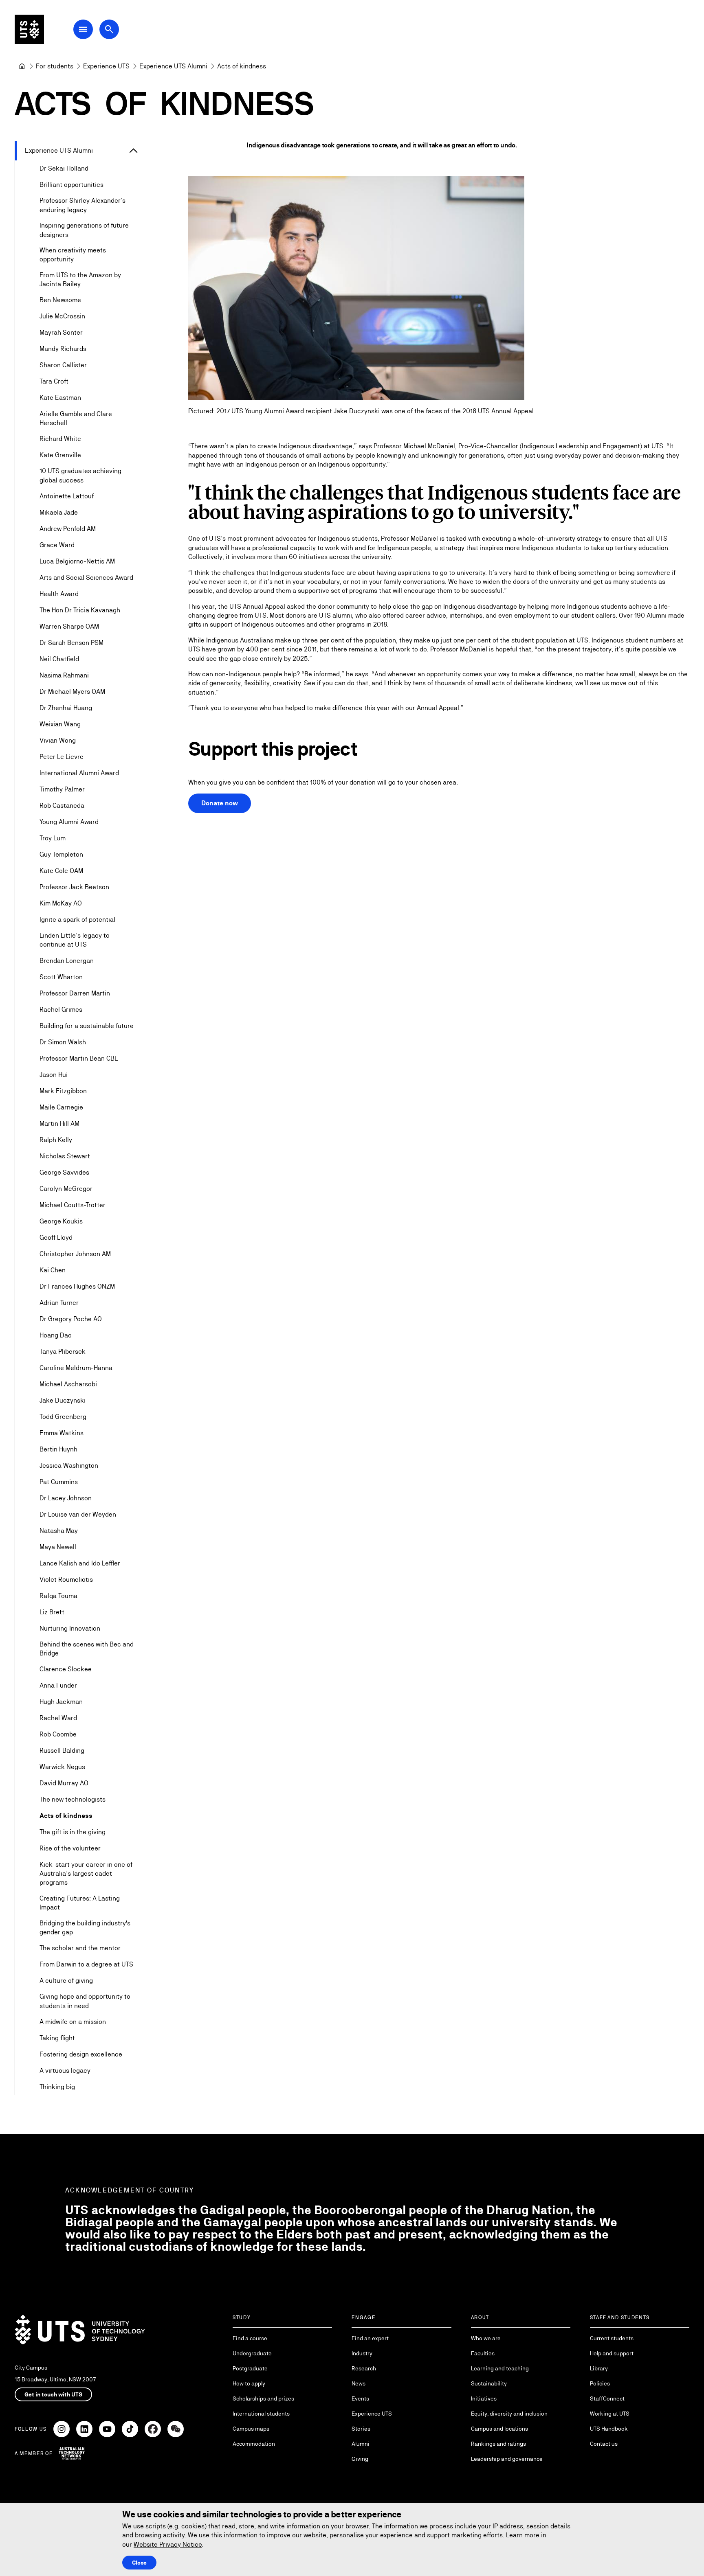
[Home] (22, 66)
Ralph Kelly (56, 1140)
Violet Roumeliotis (66, 1580)
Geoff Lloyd (56, 1238)
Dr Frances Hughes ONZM (77, 1286)
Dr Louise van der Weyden (78, 1514)
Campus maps (251, 2429)
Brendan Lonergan (67, 961)
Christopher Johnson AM (75, 1254)
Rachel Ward (58, 1718)
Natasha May (59, 1531)
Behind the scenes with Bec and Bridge (87, 1649)
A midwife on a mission (73, 2022)
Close (139, 2563)
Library (599, 2368)
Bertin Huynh (58, 1449)
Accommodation (254, 2444)
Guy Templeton (61, 854)
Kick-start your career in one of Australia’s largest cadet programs (86, 1874)
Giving (360, 2459)
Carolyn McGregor (66, 1189)
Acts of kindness (66, 1816)
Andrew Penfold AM (68, 529)
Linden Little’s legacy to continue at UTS (75, 940)
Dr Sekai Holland (64, 168)
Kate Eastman (60, 398)
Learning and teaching (500, 2368)
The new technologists (73, 1799)
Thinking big (57, 2087)
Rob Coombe (58, 1734)
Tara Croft (54, 381)
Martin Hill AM (59, 1124)
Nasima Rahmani (64, 675)
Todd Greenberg (63, 1417)
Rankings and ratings (498, 2444)
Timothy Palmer (62, 789)
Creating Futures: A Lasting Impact (80, 1903)
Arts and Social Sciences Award (86, 578)
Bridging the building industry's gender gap (85, 1928)
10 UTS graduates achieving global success (80, 475)
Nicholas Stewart (65, 1156)
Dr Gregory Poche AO (71, 1319)
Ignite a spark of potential (77, 920)
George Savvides (64, 1172)
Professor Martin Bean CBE (79, 1058)
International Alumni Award (79, 773)
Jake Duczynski (63, 1400)
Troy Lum (53, 838)
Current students (612, 2338)
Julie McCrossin (62, 316)
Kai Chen (53, 1270)
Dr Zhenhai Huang (66, 708)
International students (261, 2414)
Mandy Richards (63, 349)
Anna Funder (58, 1685)
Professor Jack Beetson (74, 887)
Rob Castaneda (62, 806)
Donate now (220, 803)
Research (364, 2368)
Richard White (60, 439)
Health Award (59, 594)
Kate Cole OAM (61, 871)
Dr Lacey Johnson (66, 1498)
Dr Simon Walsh (63, 1042)
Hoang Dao (56, 1335)
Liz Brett (52, 1612)
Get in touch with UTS (53, 2394)
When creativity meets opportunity (73, 255)
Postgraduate (250, 2368)
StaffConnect (607, 2398)
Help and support (612, 2353)
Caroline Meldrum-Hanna (76, 1368)
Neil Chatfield (59, 659)
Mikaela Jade (59, 512)
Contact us (604, 2444)
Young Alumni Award (69, 822)
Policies (600, 2383)
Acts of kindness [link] (242, 66)
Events (360, 2398)
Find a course (250, 2338)
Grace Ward (57, 545)
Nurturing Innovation (70, 1628)
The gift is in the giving (73, 1832)
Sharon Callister (63, 365)
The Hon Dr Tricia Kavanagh (80, 610)
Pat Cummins (59, 1482)
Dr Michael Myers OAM (72, 692)
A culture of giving (66, 1981)
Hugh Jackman (61, 1702)
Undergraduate (252, 2353)
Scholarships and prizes (263, 2398)
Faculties (483, 2353)
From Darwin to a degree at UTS (86, 1964)
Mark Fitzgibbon (63, 1091)
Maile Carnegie (61, 1107)
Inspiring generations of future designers (84, 230)
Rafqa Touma (58, 1596)
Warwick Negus (62, 1767)
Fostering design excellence (81, 2054)
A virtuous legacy (65, 2071)
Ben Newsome (60, 300)
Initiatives (484, 2398)
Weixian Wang (60, 724)
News (359, 2383)
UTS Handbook (609, 2429)
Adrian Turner (59, 1303)
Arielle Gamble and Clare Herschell (76, 418)
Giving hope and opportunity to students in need (85, 2001)
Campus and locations (499, 2429)
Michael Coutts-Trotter (73, 1205)
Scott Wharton (61, 977)
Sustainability (489, 2383)
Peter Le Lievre (62, 757)
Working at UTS (610, 2414)
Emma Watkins (62, 1433)
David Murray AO (64, 1783)
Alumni (361, 2444)
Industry (362, 2353)
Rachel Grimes (61, 1010)
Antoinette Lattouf (67, 496)
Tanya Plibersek (63, 1352)
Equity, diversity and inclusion (509, 2414)
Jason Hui (54, 1075)
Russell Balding (62, 1751)
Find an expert (370, 2338)
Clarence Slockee (66, 1669)
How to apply (249, 2383)
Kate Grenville (60, 455)
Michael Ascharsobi (68, 1384)
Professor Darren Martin (75, 993)
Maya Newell (58, 1547)
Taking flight (57, 2038)
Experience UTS (372, 2414)
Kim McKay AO (61, 903)
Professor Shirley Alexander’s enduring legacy (82, 205)
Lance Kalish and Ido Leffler (80, 1563)
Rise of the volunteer (70, 1848)
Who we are (486, 2338)
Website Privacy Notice (168, 2544)
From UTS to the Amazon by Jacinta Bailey (80, 280)
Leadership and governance (507, 2459)
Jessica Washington (69, 1466)
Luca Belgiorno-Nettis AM (77, 561)
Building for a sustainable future (87, 1026)
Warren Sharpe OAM (69, 626)
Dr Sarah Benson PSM (71, 643)
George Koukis (61, 1221)
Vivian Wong (58, 740)
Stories (361, 2429)
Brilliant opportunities (71, 185)
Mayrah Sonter (61, 332)
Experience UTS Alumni (59, 150)
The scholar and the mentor (80, 1948)
